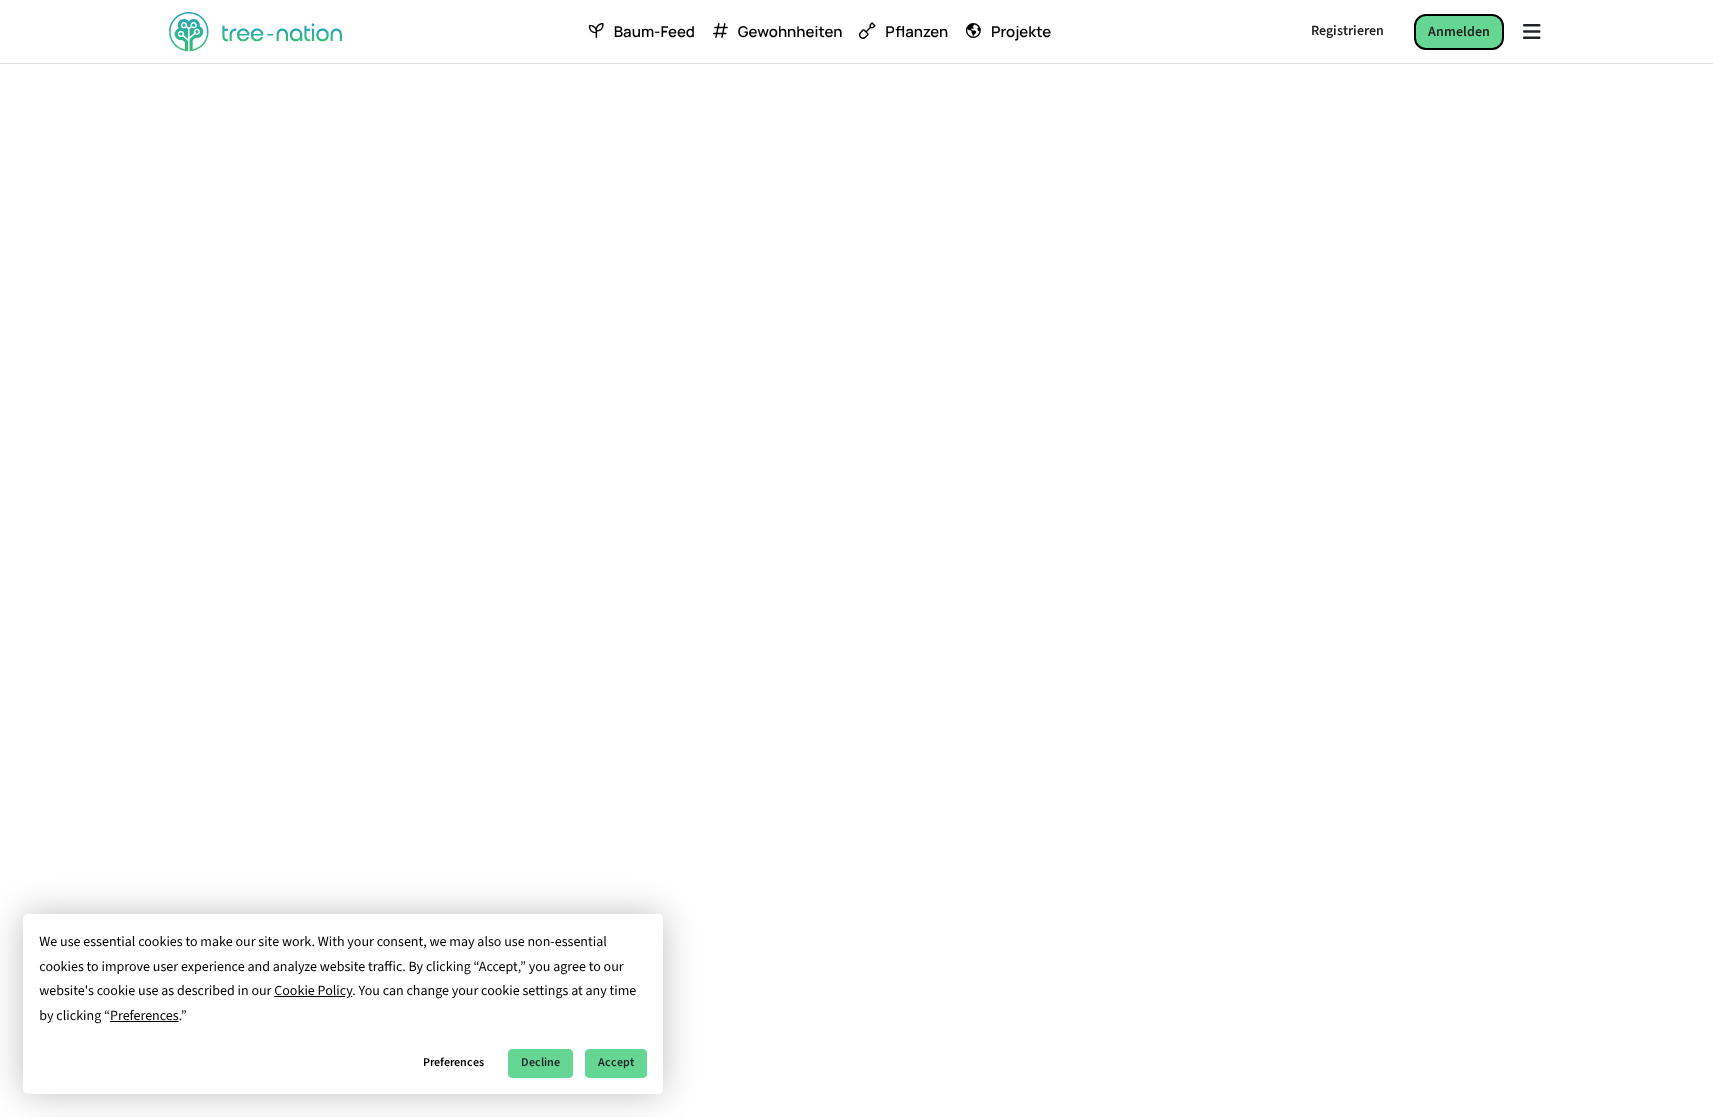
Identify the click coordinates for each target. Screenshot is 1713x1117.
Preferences (453, 1062)
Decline (540, 1062)
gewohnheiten (790, 32)
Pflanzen (916, 32)
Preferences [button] (144, 1016)
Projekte (1021, 32)
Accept (616, 1062)
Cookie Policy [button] (313, 991)
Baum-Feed (654, 32)
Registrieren (1347, 31)
